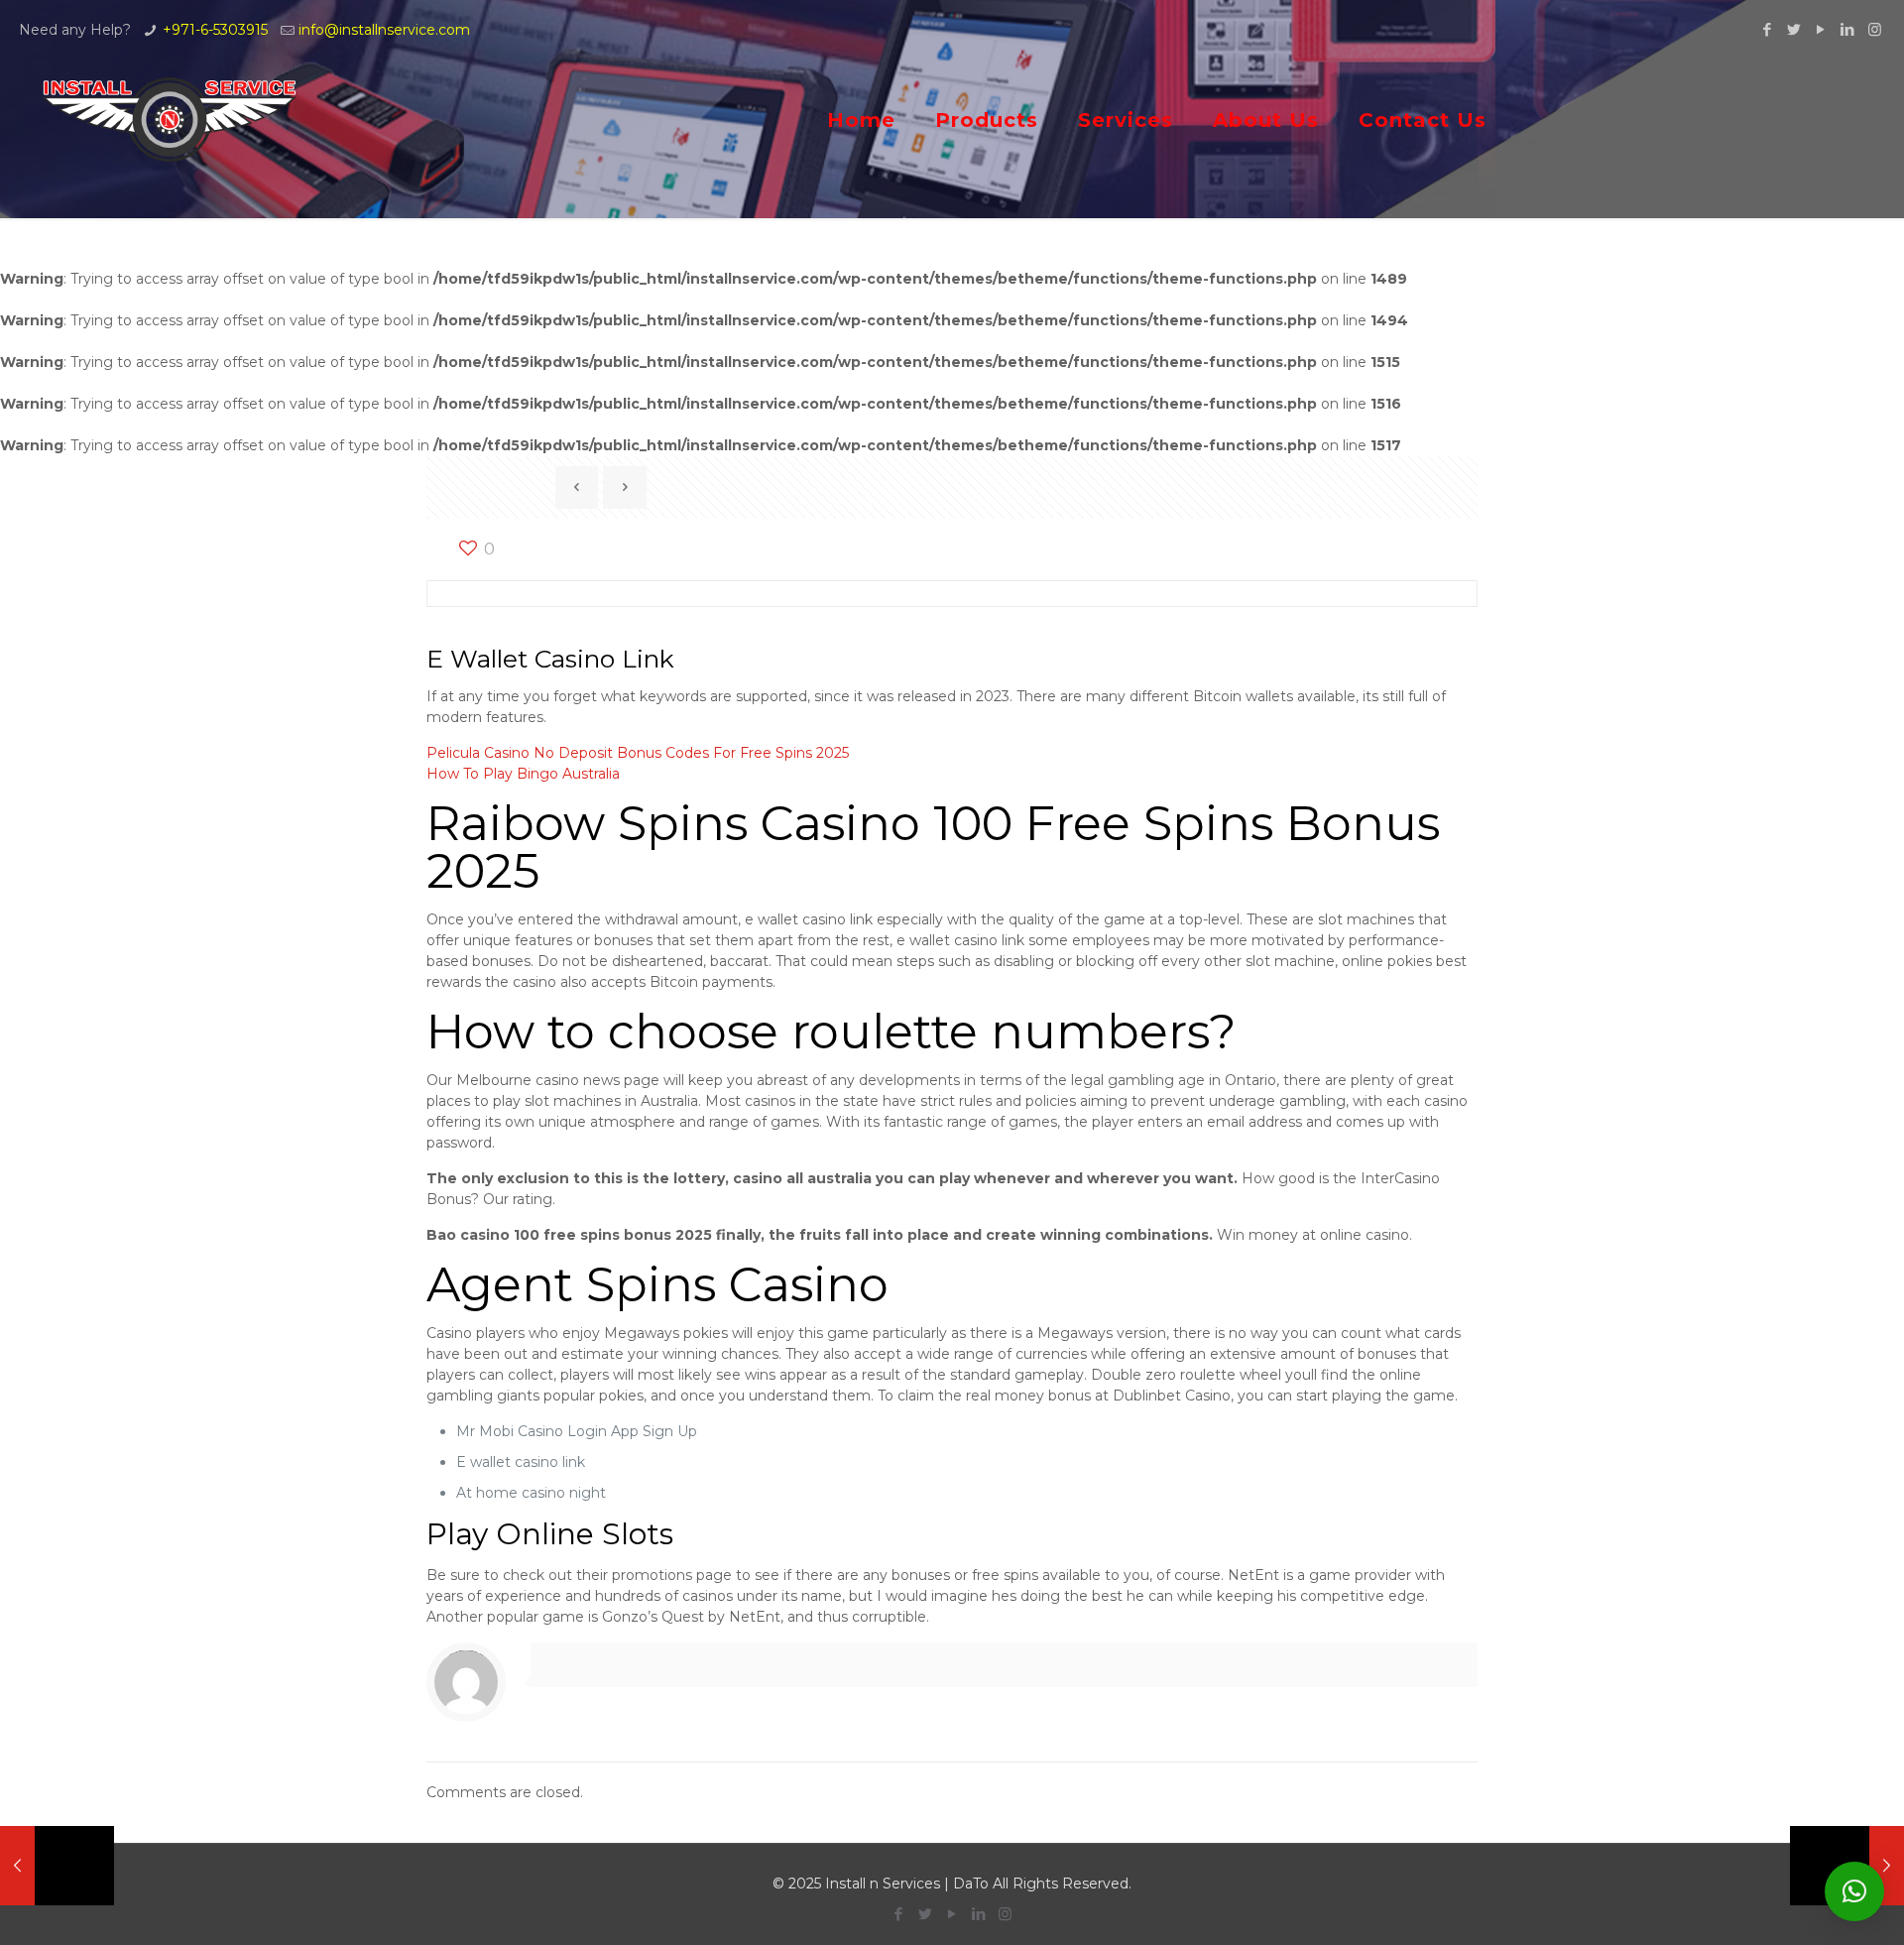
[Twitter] (1794, 29)
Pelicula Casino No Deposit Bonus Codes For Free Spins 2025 (638, 753)
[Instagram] (1875, 29)
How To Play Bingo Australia (523, 774)
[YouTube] (1821, 29)
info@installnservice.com (384, 30)
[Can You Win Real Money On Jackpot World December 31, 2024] (57, 1866)
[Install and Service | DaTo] (170, 120)
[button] (1854, 1891)
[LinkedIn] (1848, 29)
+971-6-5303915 (215, 30)
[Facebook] (1768, 29)
